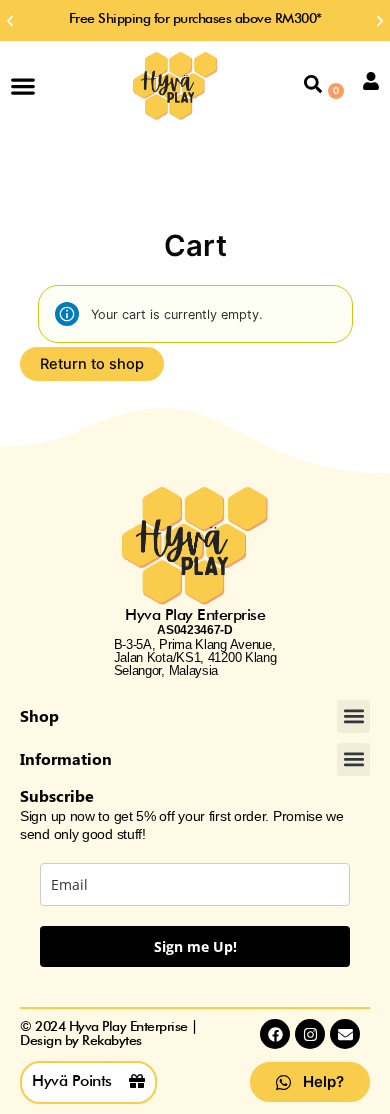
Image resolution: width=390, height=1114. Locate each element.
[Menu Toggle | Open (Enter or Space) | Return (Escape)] (23, 86)
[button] (10, 21)
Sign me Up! (195, 946)
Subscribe (57, 795)
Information (66, 758)
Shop (39, 715)
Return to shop (92, 364)
